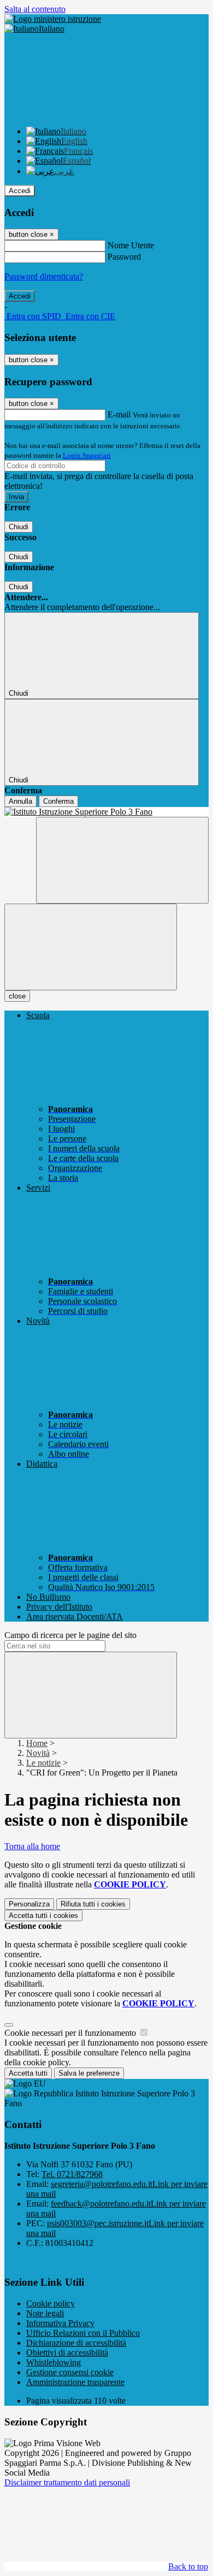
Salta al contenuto (35, 9)
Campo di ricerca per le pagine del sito (70, 1635)
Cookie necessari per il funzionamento (71, 2033)
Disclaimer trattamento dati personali (67, 2482)
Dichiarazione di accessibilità (76, 2343)
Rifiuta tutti (93, 1904)
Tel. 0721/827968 (72, 2174)
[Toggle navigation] (91, 947)
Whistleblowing (54, 2362)
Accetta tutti (43, 1915)
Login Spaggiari (87, 455)
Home (37, 1743)
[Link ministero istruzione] (53, 19)
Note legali (45, 2313)
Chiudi (19, 527)
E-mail (119, 414)
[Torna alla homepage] (106, 812)
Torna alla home (32, 1846)
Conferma (58, 801)
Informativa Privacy (60, 2323)
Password (124, 257)
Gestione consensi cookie (70, 2372)
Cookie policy (51, 2303)
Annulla (20, 801)
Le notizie (43, 1763)
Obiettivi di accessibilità (67, 2353)
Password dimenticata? (44, 276)
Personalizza (29, 1904)
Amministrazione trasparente (75, 2382)
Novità (38, 1753)
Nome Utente (131, 245)
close (17, 996)
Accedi (20, 191)
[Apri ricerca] (122, 860)
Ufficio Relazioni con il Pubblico (83, 2333)
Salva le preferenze (89, 2073)
